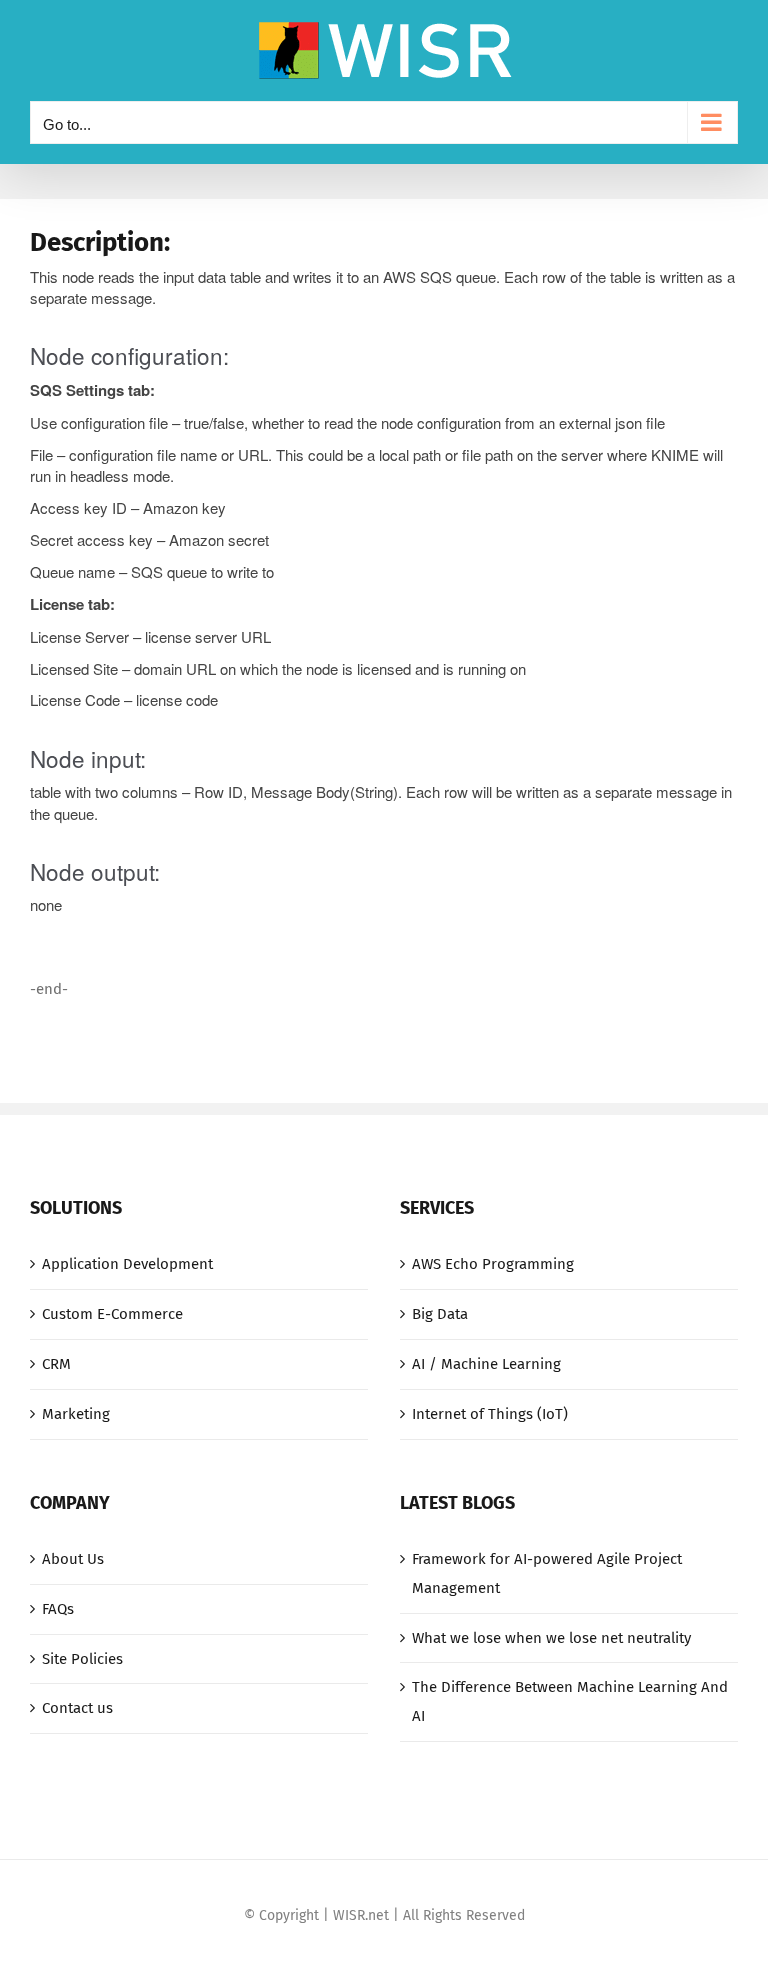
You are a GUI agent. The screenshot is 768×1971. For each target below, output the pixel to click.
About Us (73, 1559)
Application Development (127, 1264)
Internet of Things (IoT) (490, 1414)
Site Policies (82, 1659)
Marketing (76, 1414)
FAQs (58, 1609)
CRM (56, 1364)
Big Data (440, 1314)
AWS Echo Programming (493, 1264)
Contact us (77, 1708)
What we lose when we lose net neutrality (551, 1638)
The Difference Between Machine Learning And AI (570, 1701)
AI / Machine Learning (486, 1364)
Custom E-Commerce (112, 1314)
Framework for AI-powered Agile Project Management (547, 1573)
